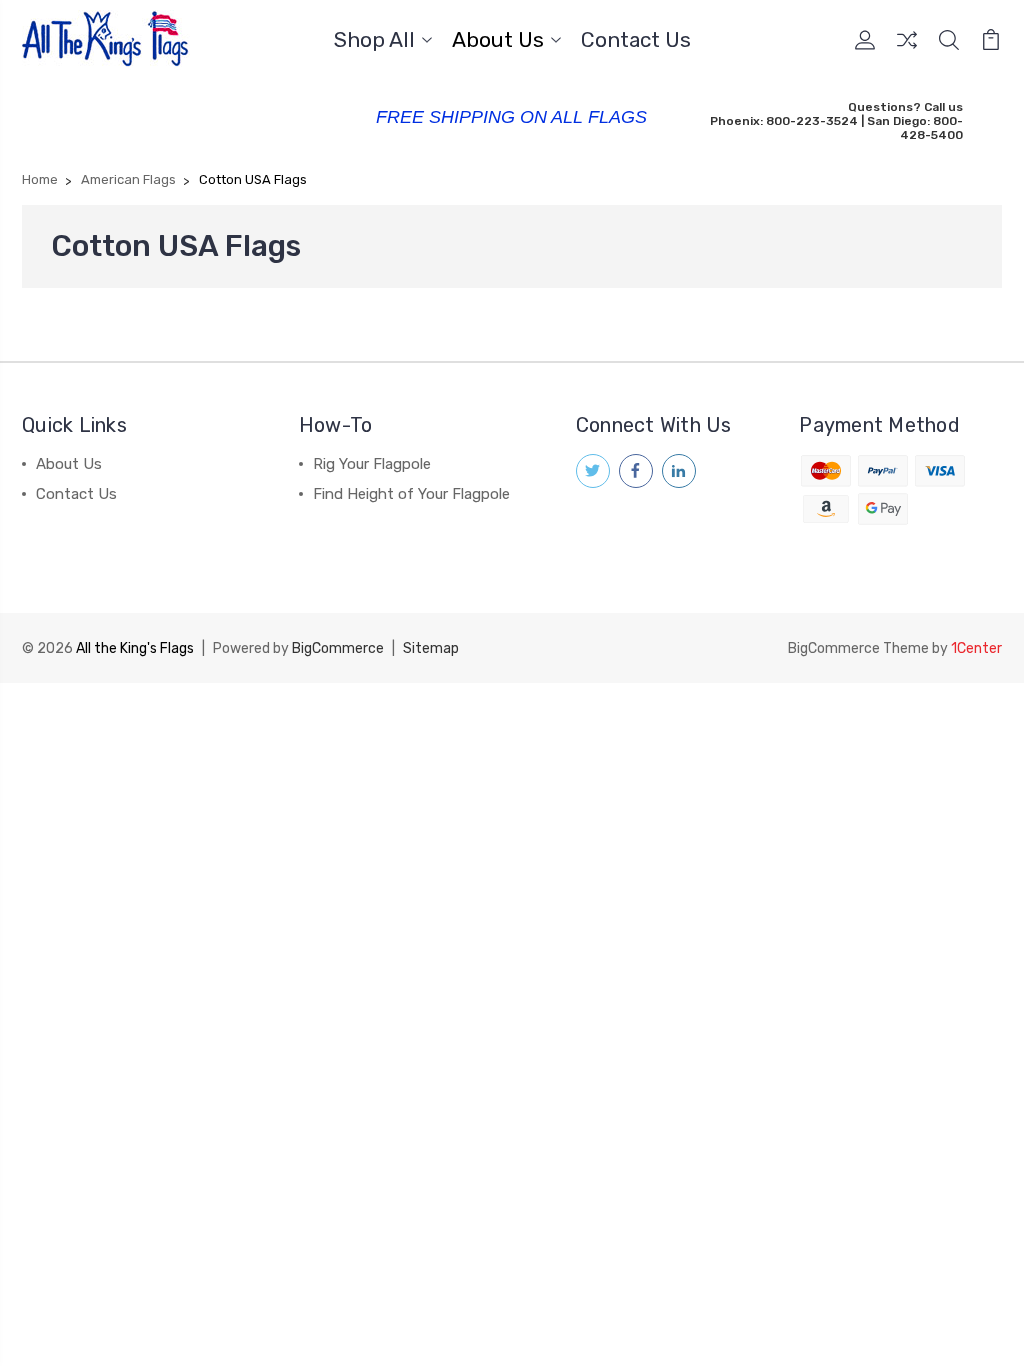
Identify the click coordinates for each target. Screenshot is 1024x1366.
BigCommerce (338, 648)
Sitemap (431, 648)
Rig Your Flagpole (372, 464)
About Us (498, 40)
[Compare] (907, 52)
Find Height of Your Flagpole (411, 494)
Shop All (374, 40)
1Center (976, 648)
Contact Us (636, 40)
